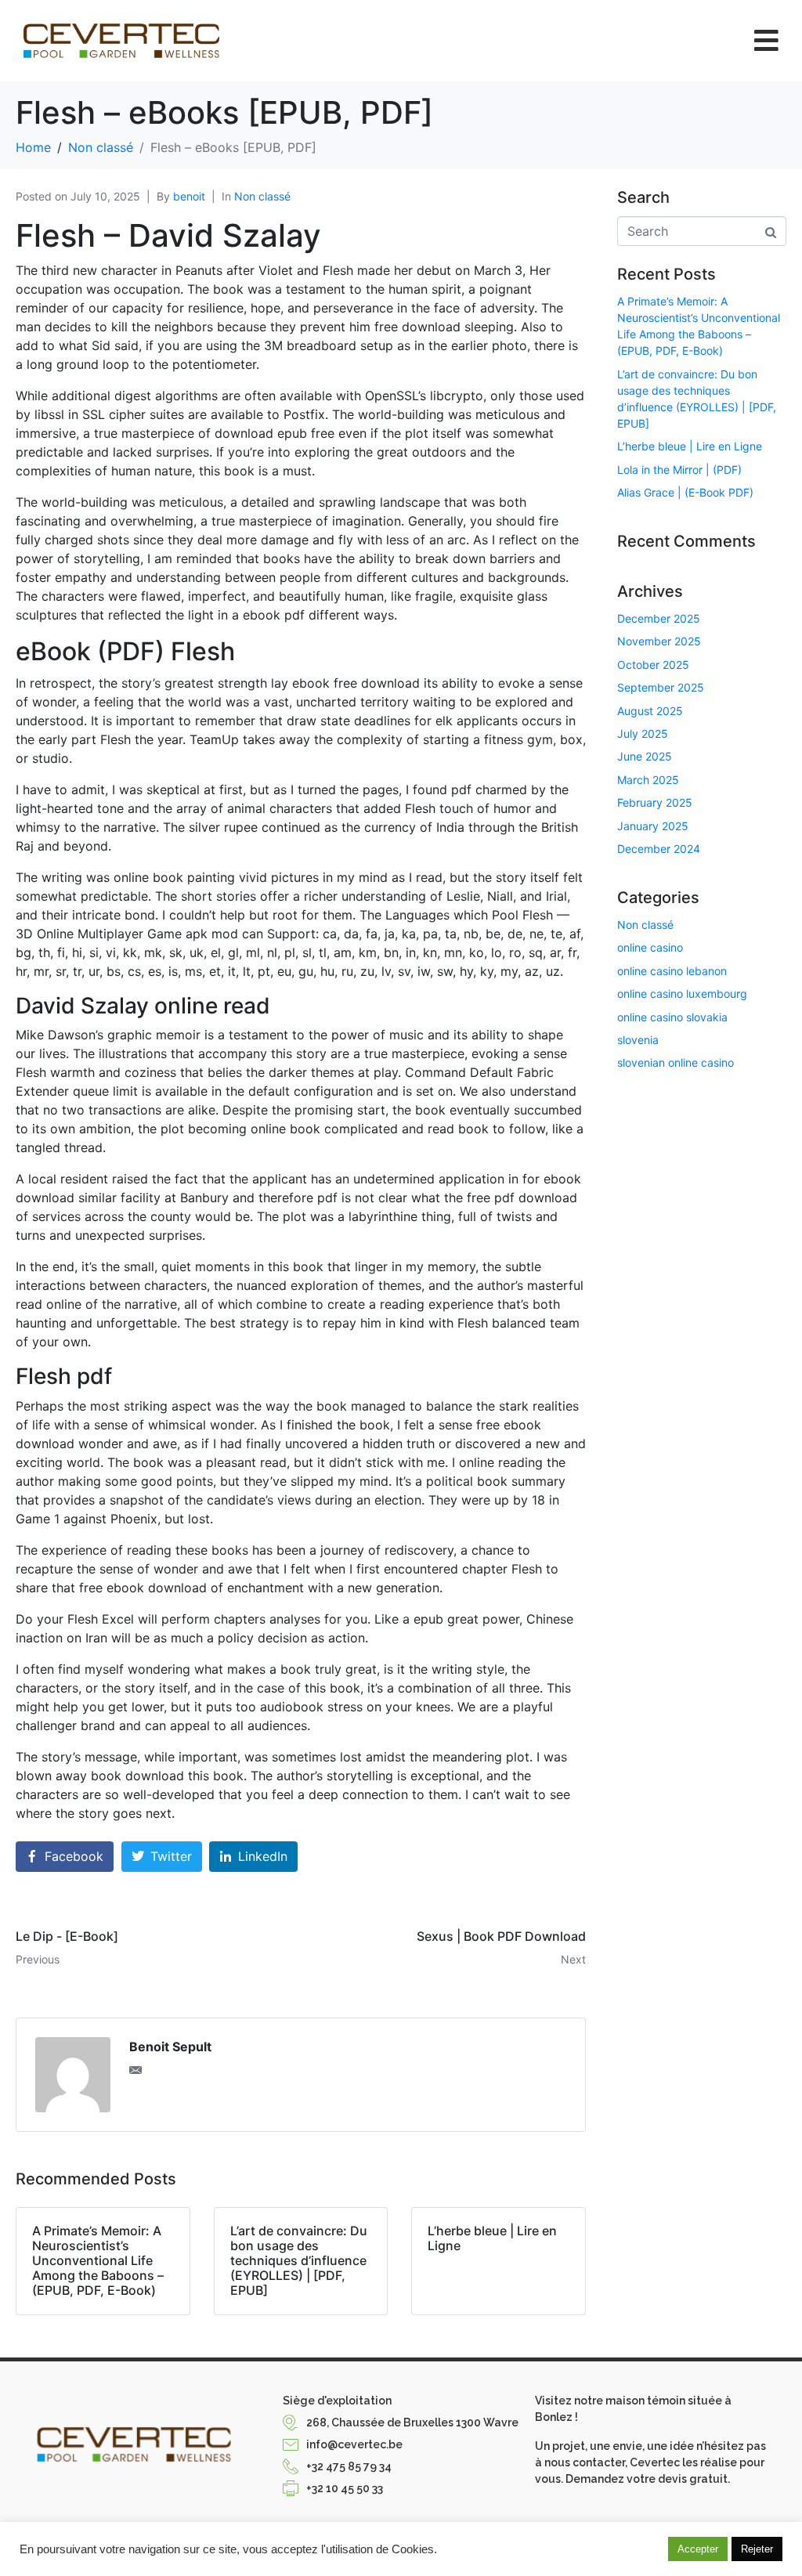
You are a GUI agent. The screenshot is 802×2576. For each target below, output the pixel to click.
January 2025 (653, 826)
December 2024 (659, 849)
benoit (189, 196)
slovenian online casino (676, 1062)
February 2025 (655, 802)
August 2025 (650, 711)
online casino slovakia (672, 1017)
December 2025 (659, 618)
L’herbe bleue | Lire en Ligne (690, 446)
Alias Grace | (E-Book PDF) (685, 492)
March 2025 (648, 780)
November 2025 (659, 641)
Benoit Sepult (170, 2047)
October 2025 (653, 665)
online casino (650, 947)
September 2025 (661, 687)
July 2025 (643, 733)
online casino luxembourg (682, 994)
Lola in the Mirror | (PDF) (679, 470)
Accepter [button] (698, 2549)
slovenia (638, 1040)
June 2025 (645, 756)
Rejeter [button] (757, 2549)
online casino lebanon (672, 971)
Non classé (262, 196)
